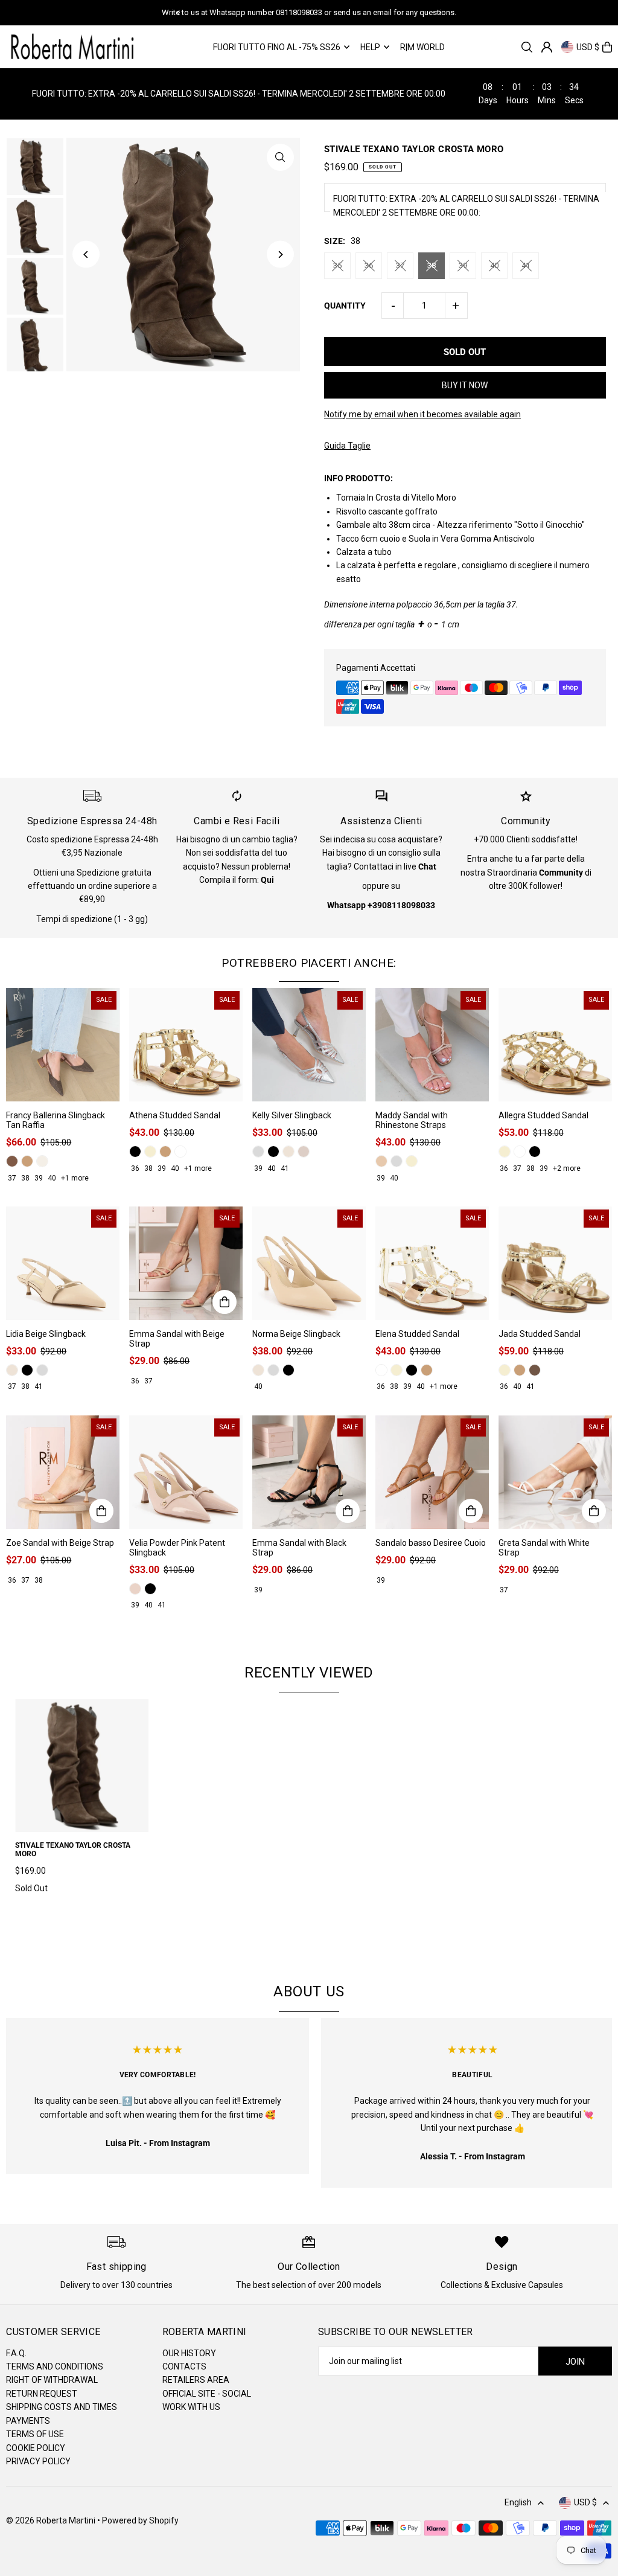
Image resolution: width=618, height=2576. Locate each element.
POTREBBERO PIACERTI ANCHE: (309, 963)
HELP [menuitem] (370, 47)
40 (494, 265)
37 (400, 265)
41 (526, 265)
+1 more (75, 1178)
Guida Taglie (347, 446)
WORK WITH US (191, 2407)
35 (337, 265)
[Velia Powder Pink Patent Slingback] (186, 1472)
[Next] (439, 13)
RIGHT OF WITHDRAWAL (52, 2380)
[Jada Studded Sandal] (555, 1263)
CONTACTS (184, 2366)
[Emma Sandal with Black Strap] (309, 1472)
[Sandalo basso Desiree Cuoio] (432, 1472)
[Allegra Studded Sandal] (555, 1045)
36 (369, 265)
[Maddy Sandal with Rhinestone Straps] (432, 1045)
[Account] (547, 47)
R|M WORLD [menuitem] (422, 47)
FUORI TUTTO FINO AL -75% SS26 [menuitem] (277, 47)
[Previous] (179, 13)
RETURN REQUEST (42, 2394)
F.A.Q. (16, 2353)
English (518, 2502)
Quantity (345, 306)
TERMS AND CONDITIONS (55, 2366)
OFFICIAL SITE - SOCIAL (207, 2394)
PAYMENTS (28, 2421)
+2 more (567, 1168)
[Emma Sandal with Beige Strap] (186, 1263)
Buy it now (465, 385)
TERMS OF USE (35, 2434)
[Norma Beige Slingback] (309, 1263)
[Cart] (607, 47)
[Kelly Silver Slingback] (309, 1045)
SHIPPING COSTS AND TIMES (62, 2407)
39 (463, 265)
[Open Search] (527, 47)
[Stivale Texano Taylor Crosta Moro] (82, 1766)
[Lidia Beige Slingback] (63, 1263)
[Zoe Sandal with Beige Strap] (63, 1472)
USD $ (588, 47)
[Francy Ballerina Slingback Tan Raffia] (63, 1045)
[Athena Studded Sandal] (186, 1045)
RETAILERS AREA (196, 2380)
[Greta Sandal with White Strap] (555, 1472)
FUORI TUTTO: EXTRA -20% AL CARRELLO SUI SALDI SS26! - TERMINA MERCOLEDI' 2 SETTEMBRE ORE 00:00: (466, 205)
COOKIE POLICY (36, 2448)
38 (432, 265)
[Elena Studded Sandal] (432, 1263)
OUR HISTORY (189, 2353)
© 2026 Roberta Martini (52, 2520)
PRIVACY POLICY (38, 2461)
